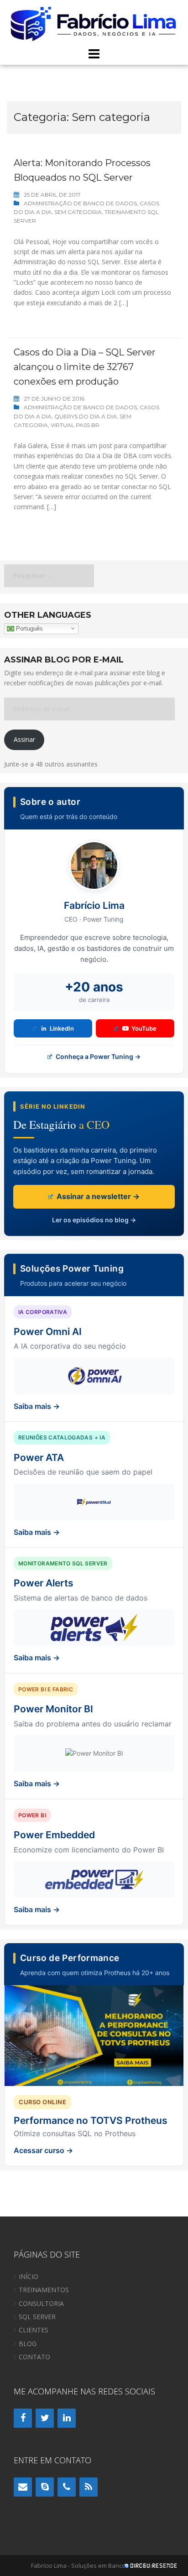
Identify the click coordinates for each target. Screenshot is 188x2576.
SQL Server (37, 2317)
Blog (28, 2344)
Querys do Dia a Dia (86, 416)
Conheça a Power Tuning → (97, 1056)
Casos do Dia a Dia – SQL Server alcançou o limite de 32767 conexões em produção (85, 367)
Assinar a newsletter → (97, 1196)
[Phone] (67, 2487)
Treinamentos (44, 2290)
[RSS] (89, 2487)
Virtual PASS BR (75, 425)
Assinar (24, 739)
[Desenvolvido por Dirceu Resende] (151, 2567)
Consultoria (41, 2303)
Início (29, 2276)
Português (29, 628)
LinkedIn (62, 1028)
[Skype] (45, 2487)
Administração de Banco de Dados (80, 203)
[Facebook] (23, 2418)
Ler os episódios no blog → (94, 1220)
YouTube (144, 1028)
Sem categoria (78, 212)
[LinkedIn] (67, 2418)
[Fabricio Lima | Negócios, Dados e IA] (94, 23)
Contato (34, 2357)
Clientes (34, 2330)
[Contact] (23, 2487)
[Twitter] (45, 2418)
